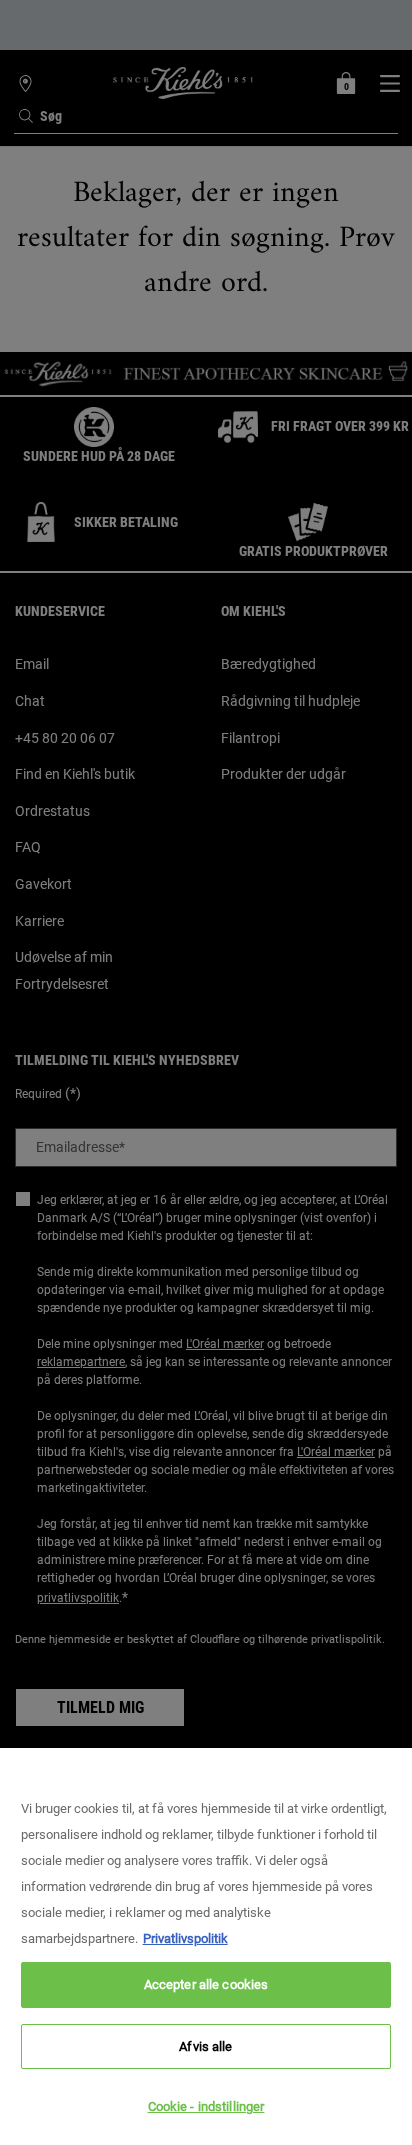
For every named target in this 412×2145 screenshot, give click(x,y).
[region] (206, 1946)
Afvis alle (205, 2046)
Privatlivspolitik (185, 1938)
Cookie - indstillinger (206, 2106)
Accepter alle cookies (206, 1984)
